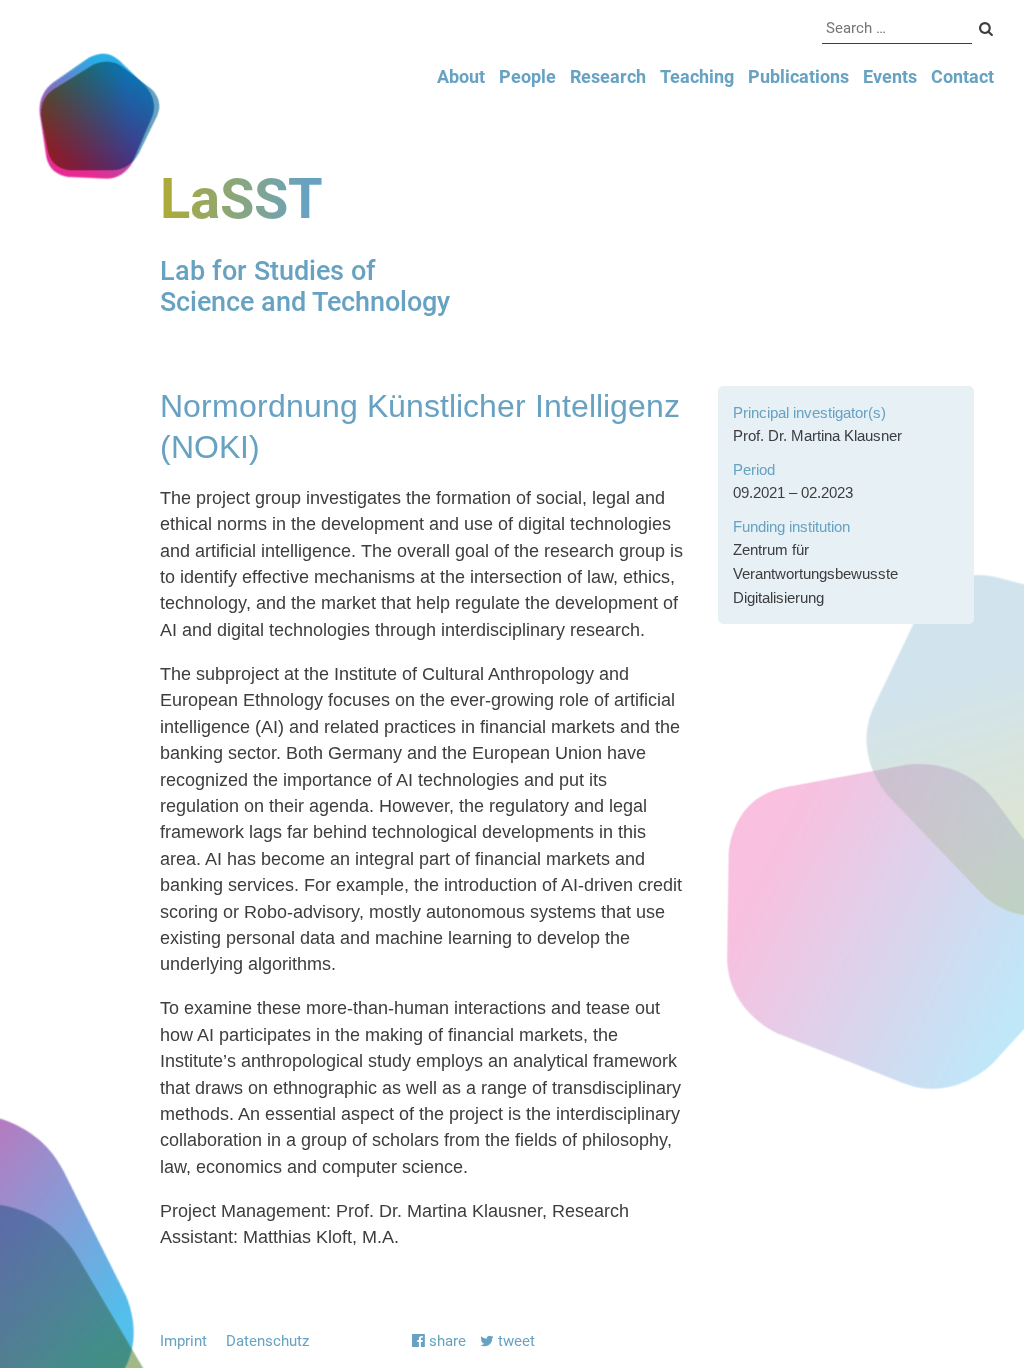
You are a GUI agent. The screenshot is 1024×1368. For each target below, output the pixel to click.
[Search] (986, 30)
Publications (798, 77)
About (461, 77)
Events (890, 77)
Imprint (183, 1341)
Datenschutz (267, 1341)
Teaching (697, 77)
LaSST (241, 199)
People (527, 77)
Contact (962, 77)
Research (608, 77)
